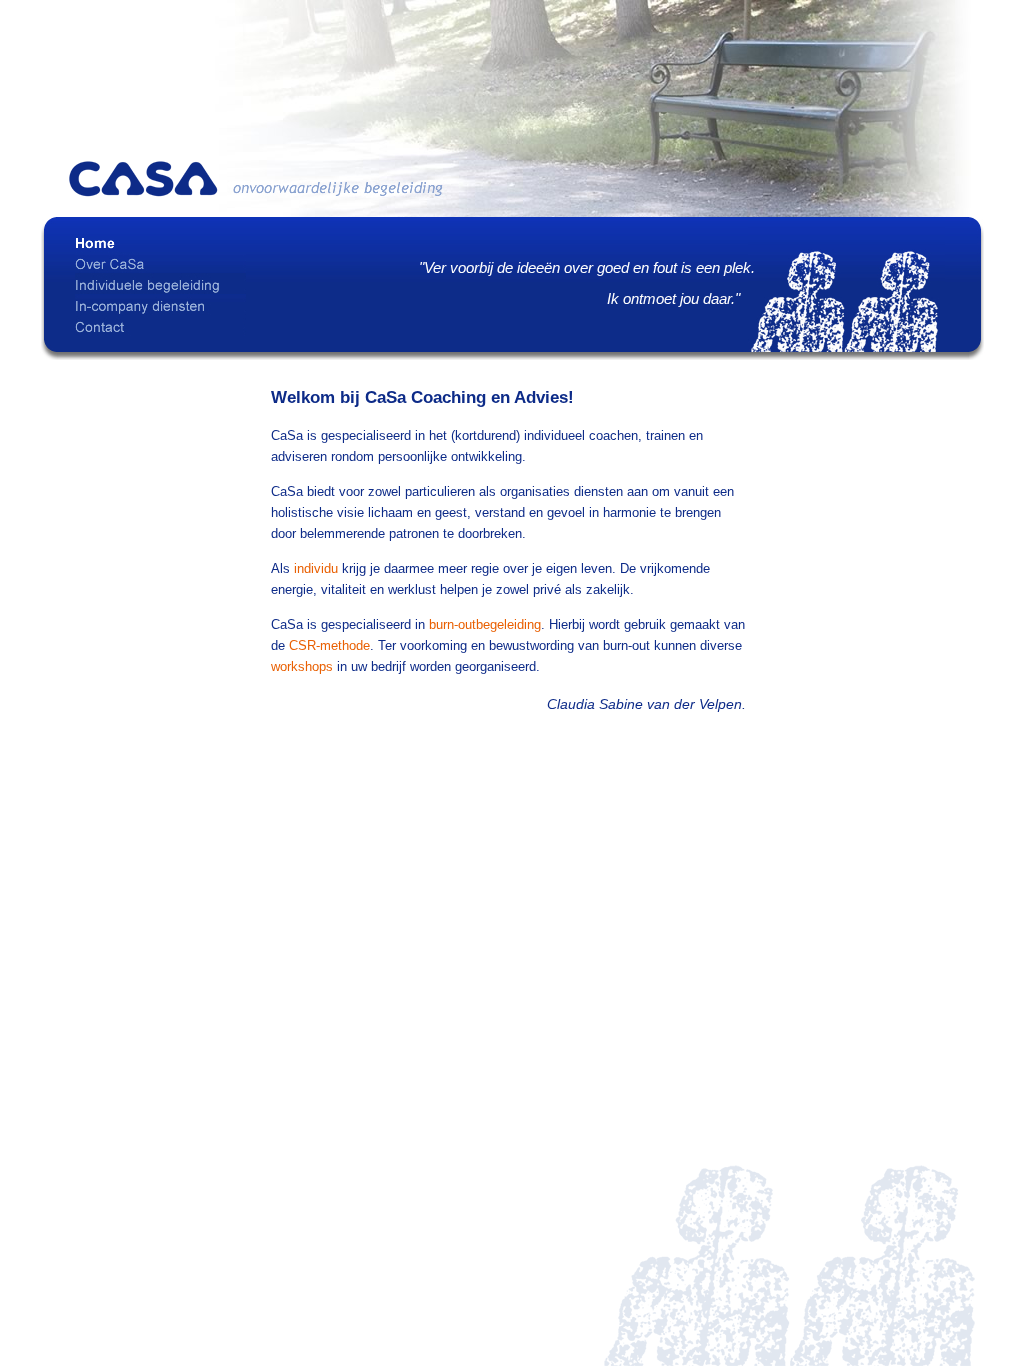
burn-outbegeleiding (485, 624)
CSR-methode (329, 645)
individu (316, 568)
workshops (302, 666)
